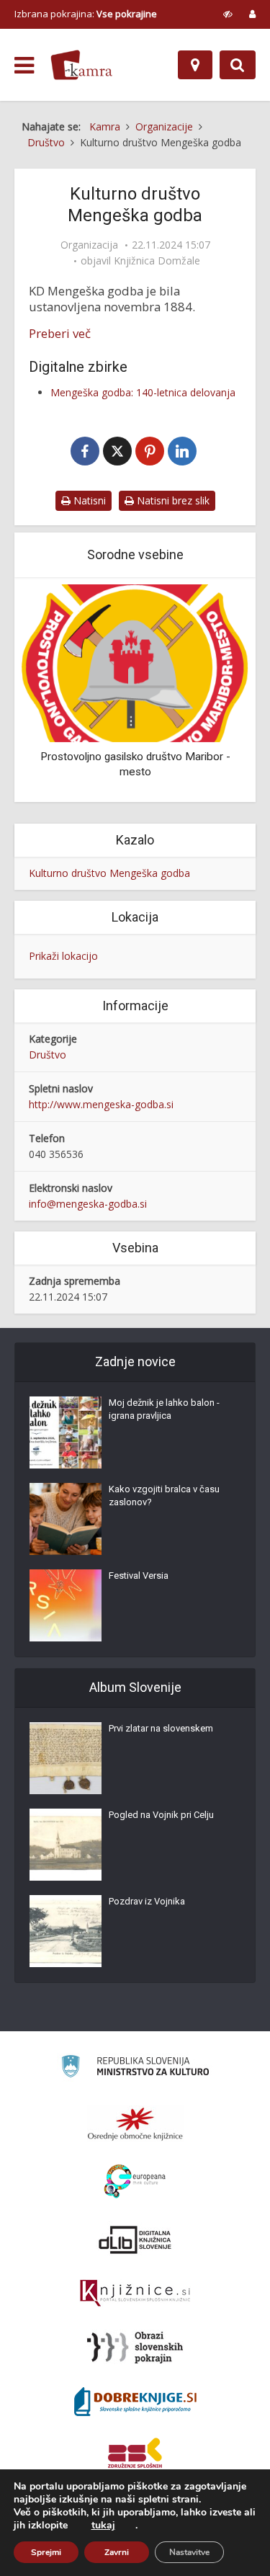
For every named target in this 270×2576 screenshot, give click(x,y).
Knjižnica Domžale (157, 261)
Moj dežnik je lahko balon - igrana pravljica (164, 1409)
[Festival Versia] (66, 1605)
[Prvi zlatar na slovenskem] (66, 1758)
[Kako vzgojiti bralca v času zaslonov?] (66, 1519)
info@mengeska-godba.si (88, 1204)
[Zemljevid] (195, 65)
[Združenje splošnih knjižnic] (135, 2456)
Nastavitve (189, 2552)
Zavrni (117, 2552)
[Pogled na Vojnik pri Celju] (66, 1845)
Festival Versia (139, 1576)
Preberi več (60, 334)
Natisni (88, 500)
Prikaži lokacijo (63, 956)
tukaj (103, 2526)
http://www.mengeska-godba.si (101, 1104)
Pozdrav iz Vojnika (147, 1901)
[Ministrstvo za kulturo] (135, 2068)
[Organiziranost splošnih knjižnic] (135, 2123)
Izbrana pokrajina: (86, 14)
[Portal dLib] (135, 2239)
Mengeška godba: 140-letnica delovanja (143, 392)
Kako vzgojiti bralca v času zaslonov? (164, 1496)
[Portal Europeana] (135, 2181)
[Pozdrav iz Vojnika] (66, 1931)
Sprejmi (46, 2552)
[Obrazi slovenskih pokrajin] (135, 2348)
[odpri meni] (24, 66)
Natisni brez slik (172, 500)
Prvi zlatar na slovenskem (161, 1728)
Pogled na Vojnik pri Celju (161, 1815)
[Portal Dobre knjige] (135, 2402)
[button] (212, 691)
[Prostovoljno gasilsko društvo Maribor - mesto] (135, 662)
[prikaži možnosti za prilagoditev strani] (228, 14)
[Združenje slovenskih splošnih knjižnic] (135, 2294)
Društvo (48, 1055)
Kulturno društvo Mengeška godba (109, 873)
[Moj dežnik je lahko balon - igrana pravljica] (66, 1432)
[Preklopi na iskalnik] (238, 65)
